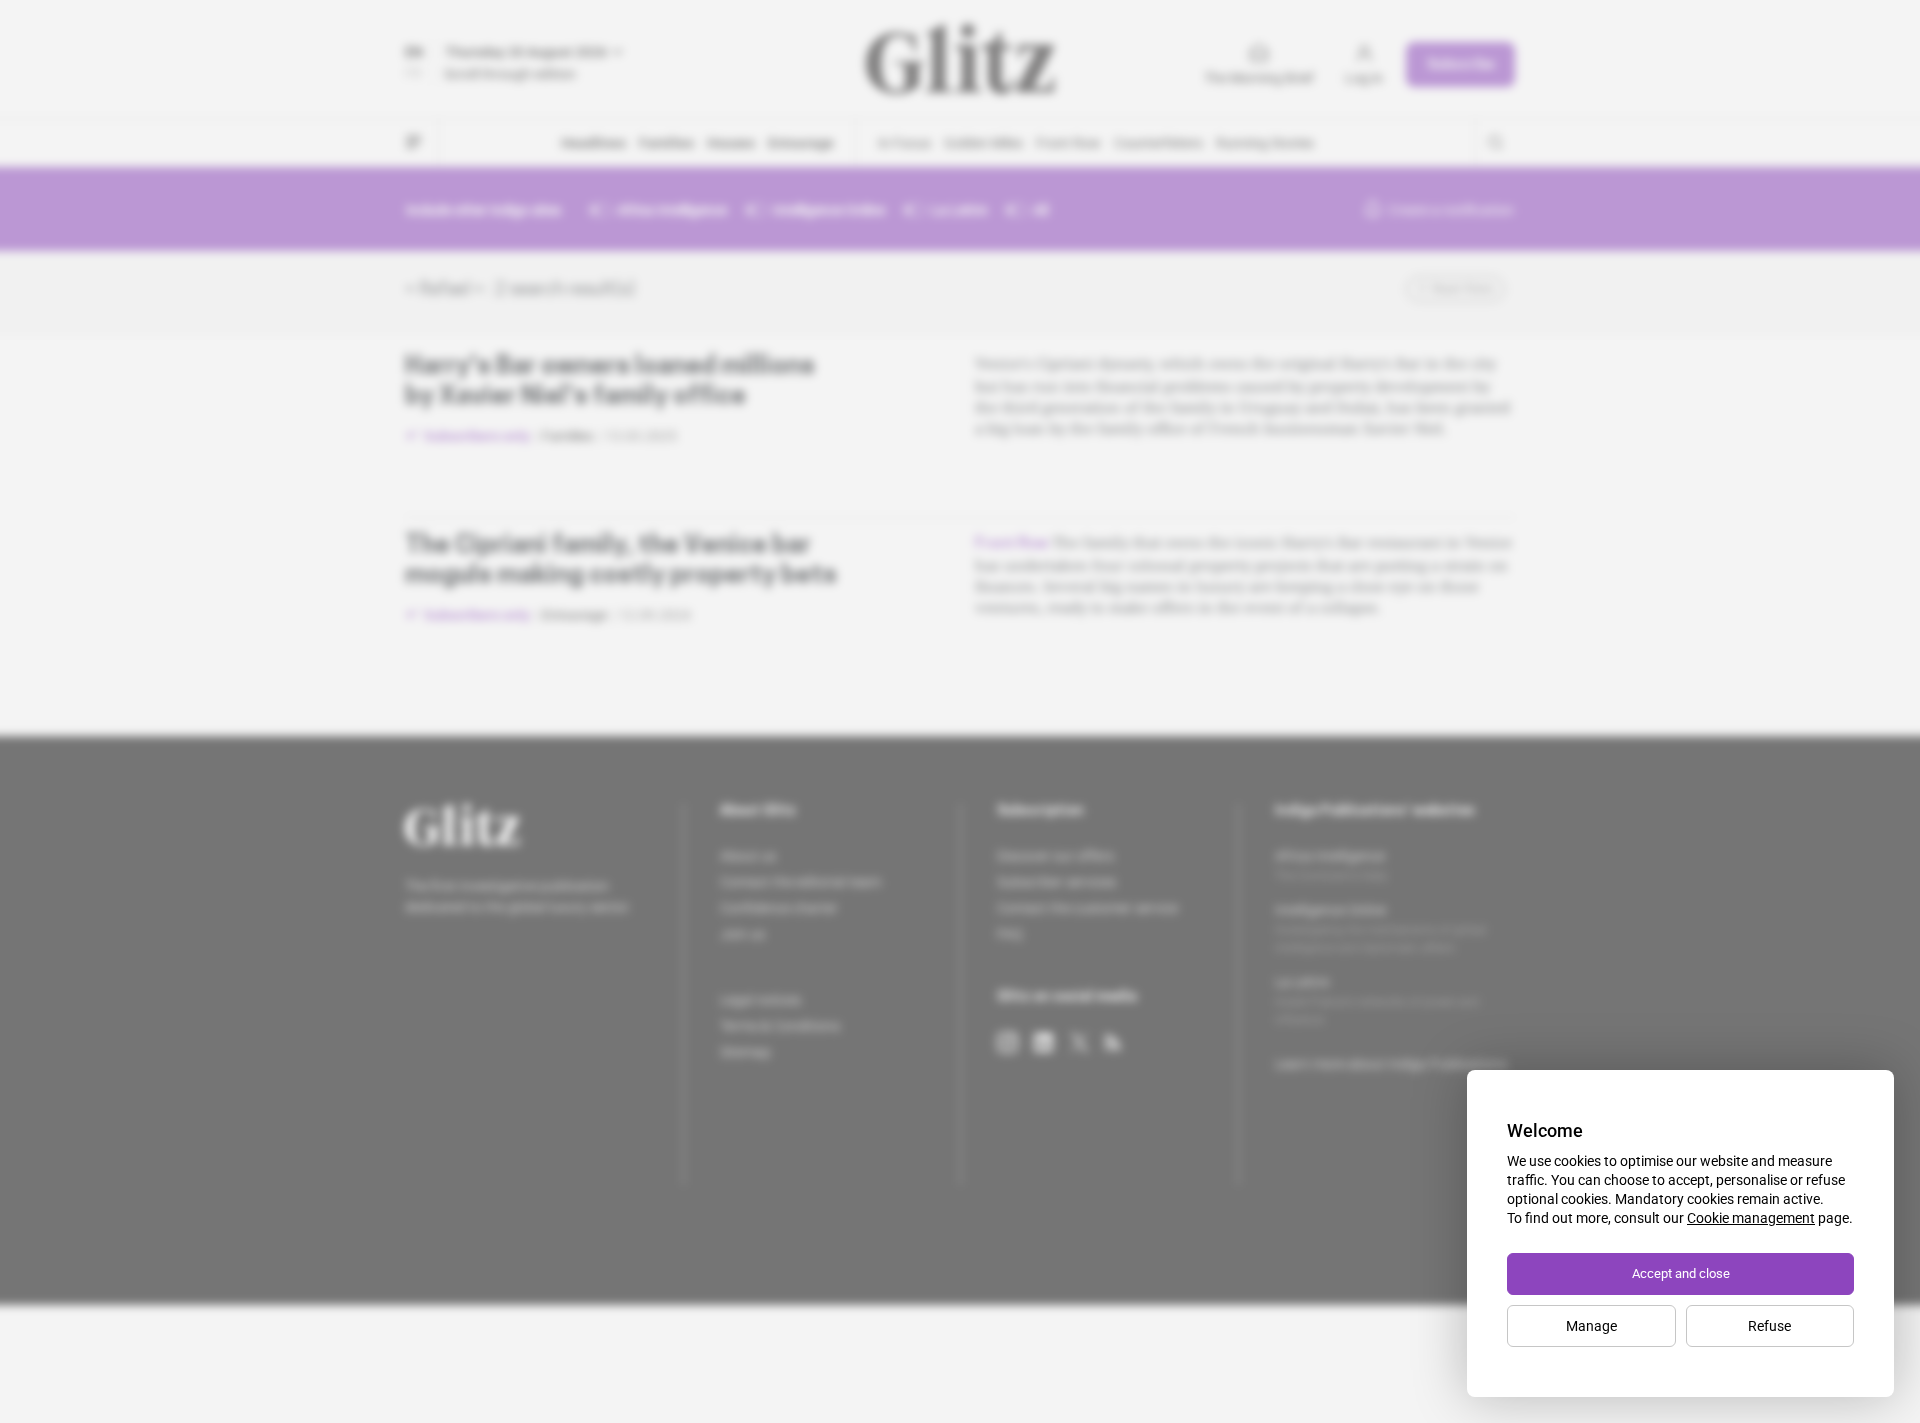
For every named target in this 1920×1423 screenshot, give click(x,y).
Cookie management (1751, 1218)
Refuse (1769, 1326)
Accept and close (1681, 1273)
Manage (1591, 1326)
